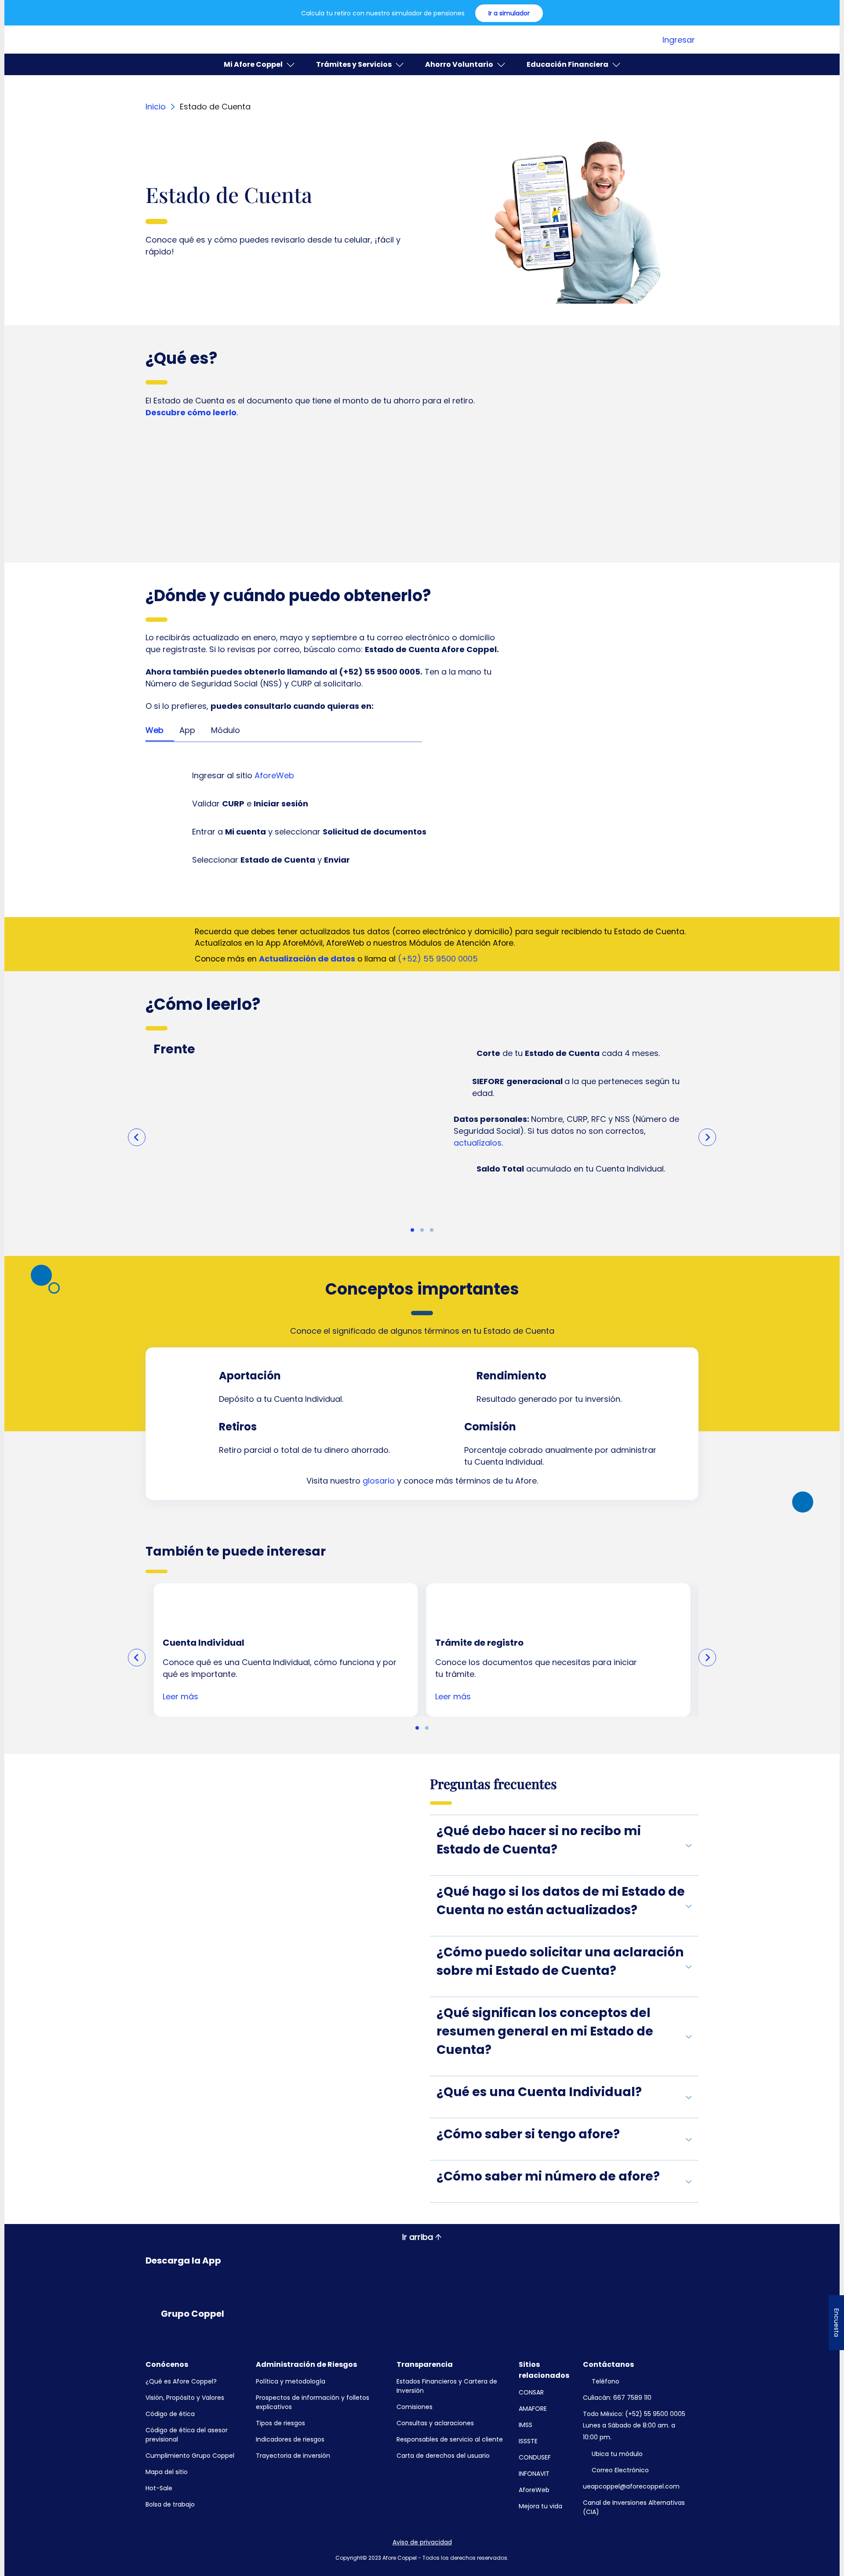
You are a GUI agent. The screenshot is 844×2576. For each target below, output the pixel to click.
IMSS (526, 2425)
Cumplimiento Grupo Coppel (190, 2456)
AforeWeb (274, 775)
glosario (379, 1481)
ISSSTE (528, 2441)
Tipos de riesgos (280, 2423)
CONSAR (531, 2392)
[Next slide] (707, 1137)
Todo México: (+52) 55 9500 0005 (634, 2414)
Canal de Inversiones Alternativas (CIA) (634, 2507)
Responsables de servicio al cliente (450, 2439)
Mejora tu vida (540, 2506)
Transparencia (425, 2364)
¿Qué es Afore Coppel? (181, 2381)
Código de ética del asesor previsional (187, 2435)
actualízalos (478, 1143)
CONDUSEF (535, 2457)
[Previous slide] (137, 1137)
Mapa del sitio (167, 2472)
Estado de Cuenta (215, 107)
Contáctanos (608, 2364)
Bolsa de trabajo (170, 2504)
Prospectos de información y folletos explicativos (313, 2402)
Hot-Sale (159, 2488)
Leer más (180, 1696)
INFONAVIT (534, 2474)
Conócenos (167, 2364)
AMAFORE (533, 2409)
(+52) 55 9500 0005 (438, 959)
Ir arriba (418, 2237)
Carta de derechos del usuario (443, 2456)
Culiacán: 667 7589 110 (617, 2398)
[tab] (412, 1230)
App (187, 730)
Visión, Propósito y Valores (185, 2398)
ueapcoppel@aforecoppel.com (631, 2486)
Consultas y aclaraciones (435, 2423)
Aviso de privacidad (422, 2542)
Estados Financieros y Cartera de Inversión (447, 2386)
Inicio (156, 107)
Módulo (226, 730)
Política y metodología (291, 2381)
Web (155, 730)
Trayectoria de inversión (293, 2456)
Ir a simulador (509, 13)
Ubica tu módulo (617, 2454)
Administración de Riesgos (306, 2364)
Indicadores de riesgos (290, 2439)
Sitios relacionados (544, 2370)
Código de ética (170, 2414)
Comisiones (415, 2407)
